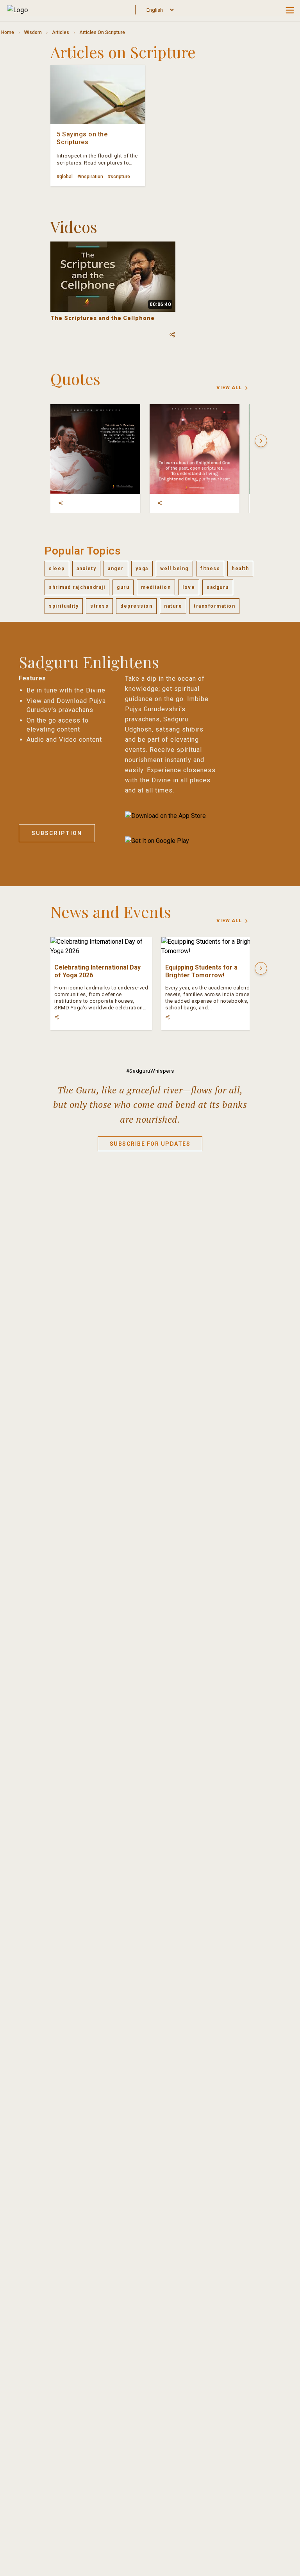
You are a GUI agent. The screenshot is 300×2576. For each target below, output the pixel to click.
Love (189, 587)
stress (99, 606)
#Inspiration (90, 177)
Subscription (57, 833)
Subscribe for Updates (150, 1144)
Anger (116, 569)
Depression (136, 606)
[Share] (61, 503)
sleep (57, 569)
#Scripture (119, 177)
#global (65, 177)
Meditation (156, 587)
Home (8, 32)
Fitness (210, 569)
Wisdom (33, 32)
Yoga (142, 569)
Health (240, 569)
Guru (123, 587)
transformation (214, 606)
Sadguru (218, 587)
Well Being (174, 569)
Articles (61, 32)
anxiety (87, 569)
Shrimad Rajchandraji (77, 587)
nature (173, 606)
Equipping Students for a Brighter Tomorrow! (201, 971)
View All (229, 387)
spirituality (64, 606)
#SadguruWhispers (150, 1071)
